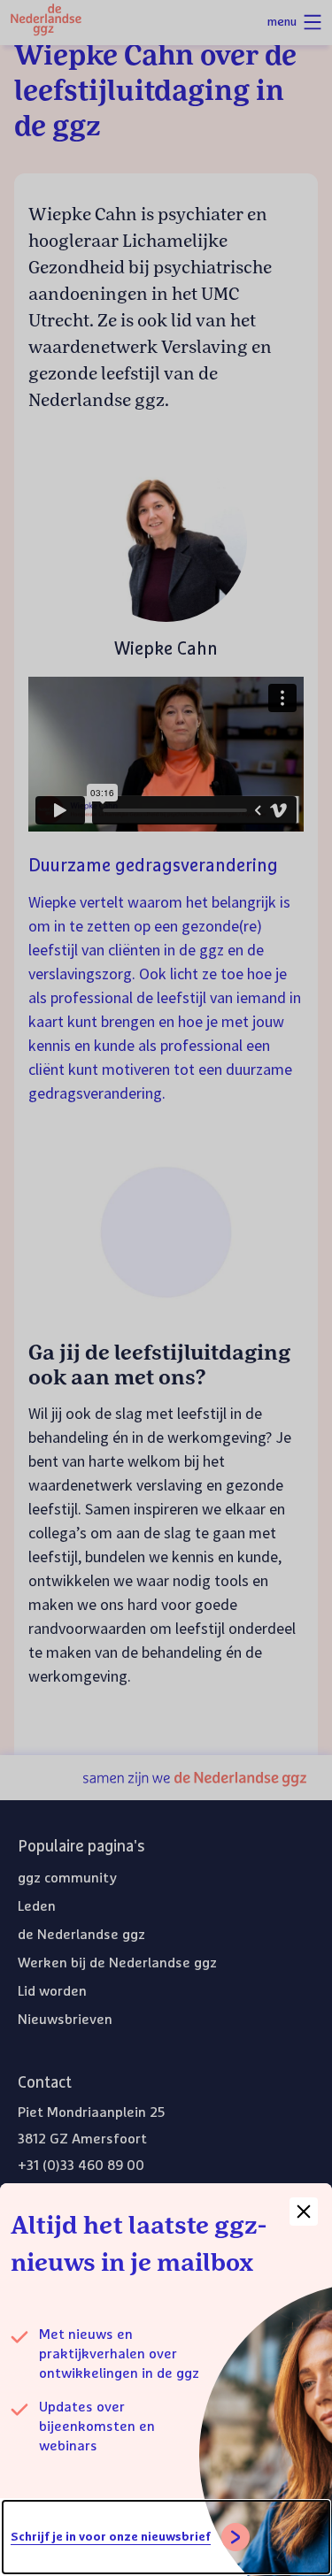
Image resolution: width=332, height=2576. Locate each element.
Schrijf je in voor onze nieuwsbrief (111, 2537)
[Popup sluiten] (304, 2212)
